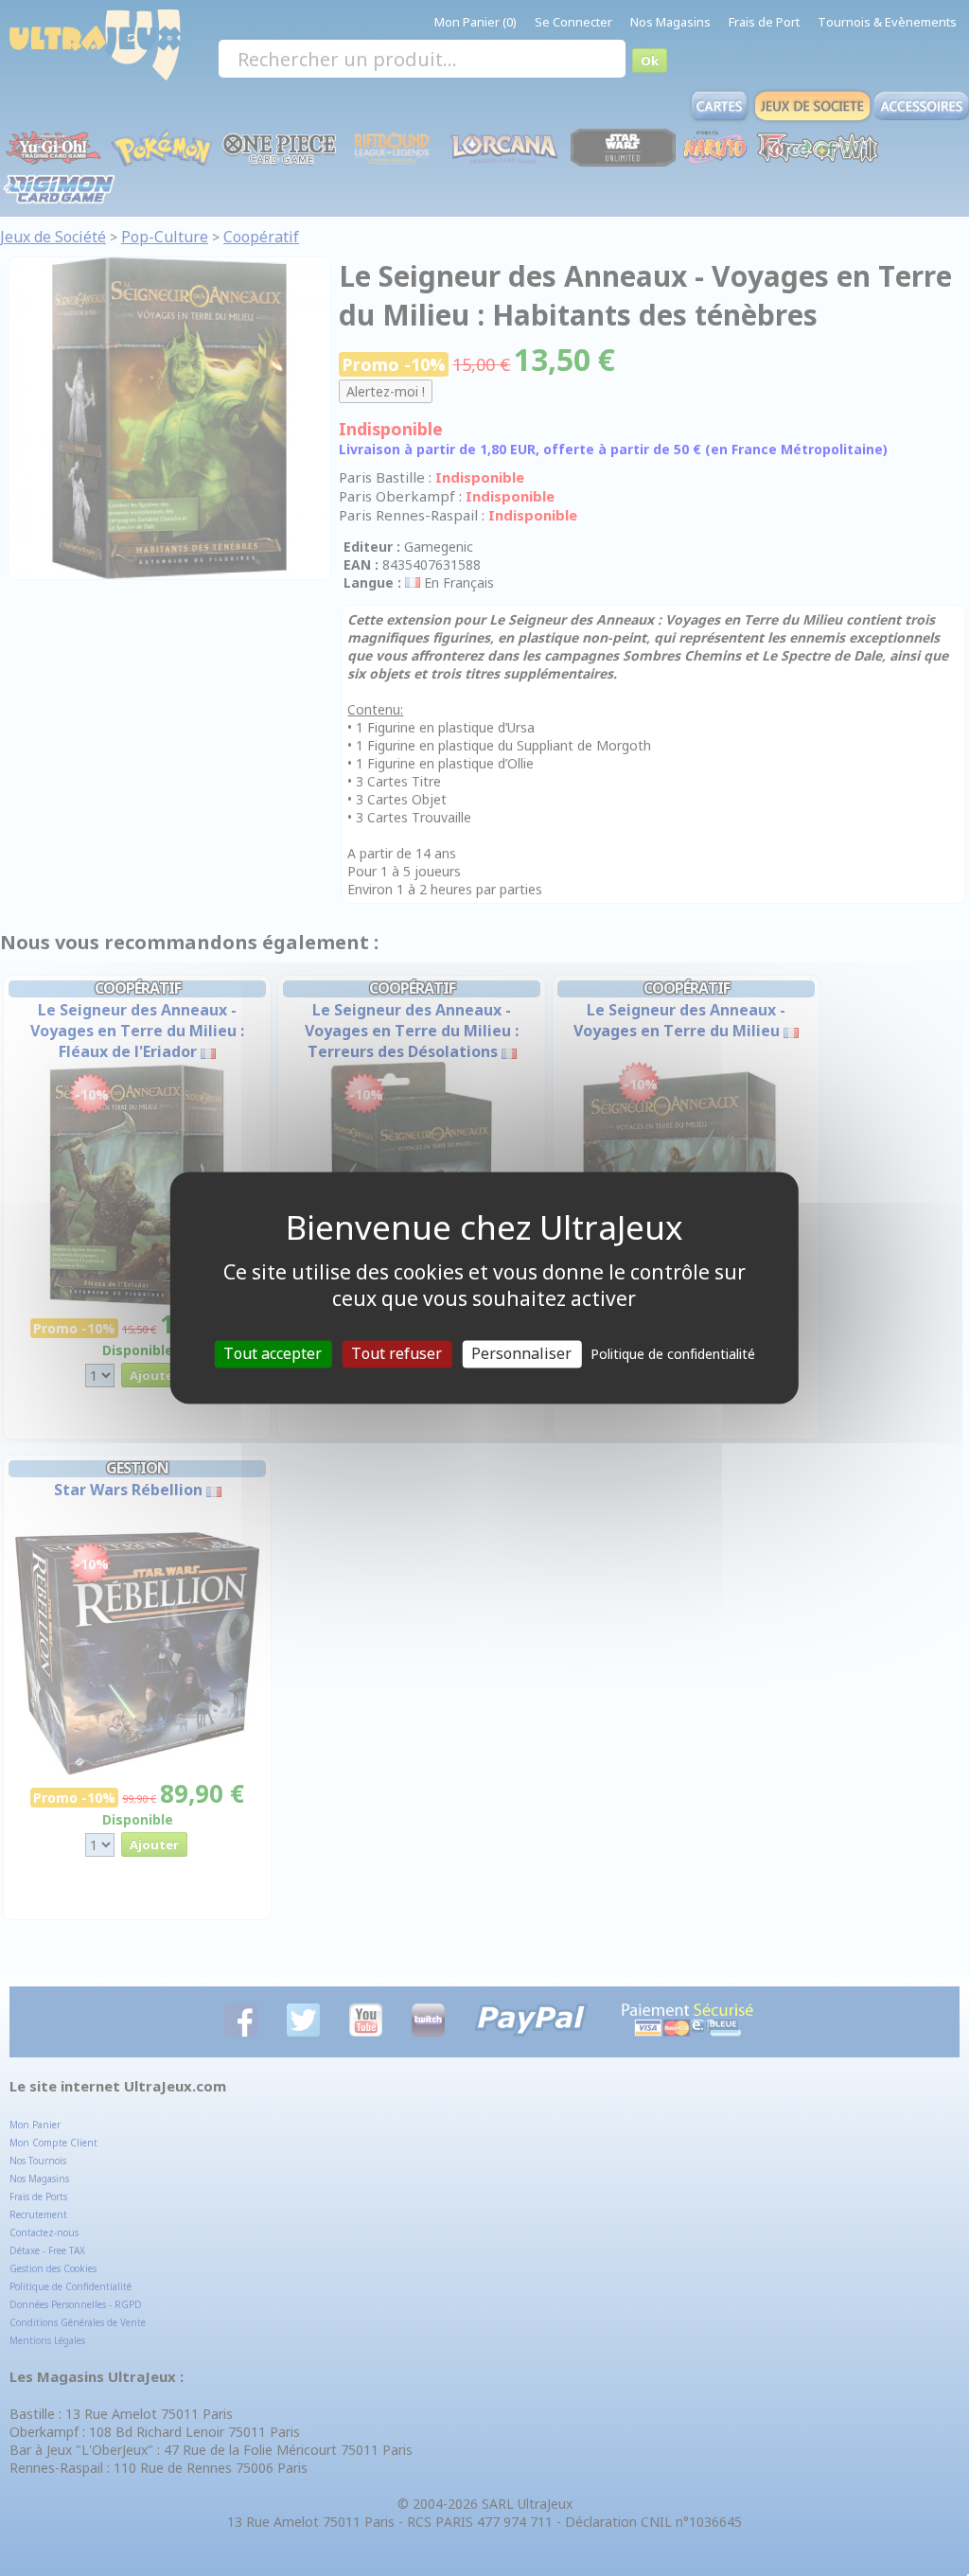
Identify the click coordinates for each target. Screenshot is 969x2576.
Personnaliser (521, 1353)
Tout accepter (273, 1353)
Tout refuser (396, 1353)
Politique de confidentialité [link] (673, 1354)
